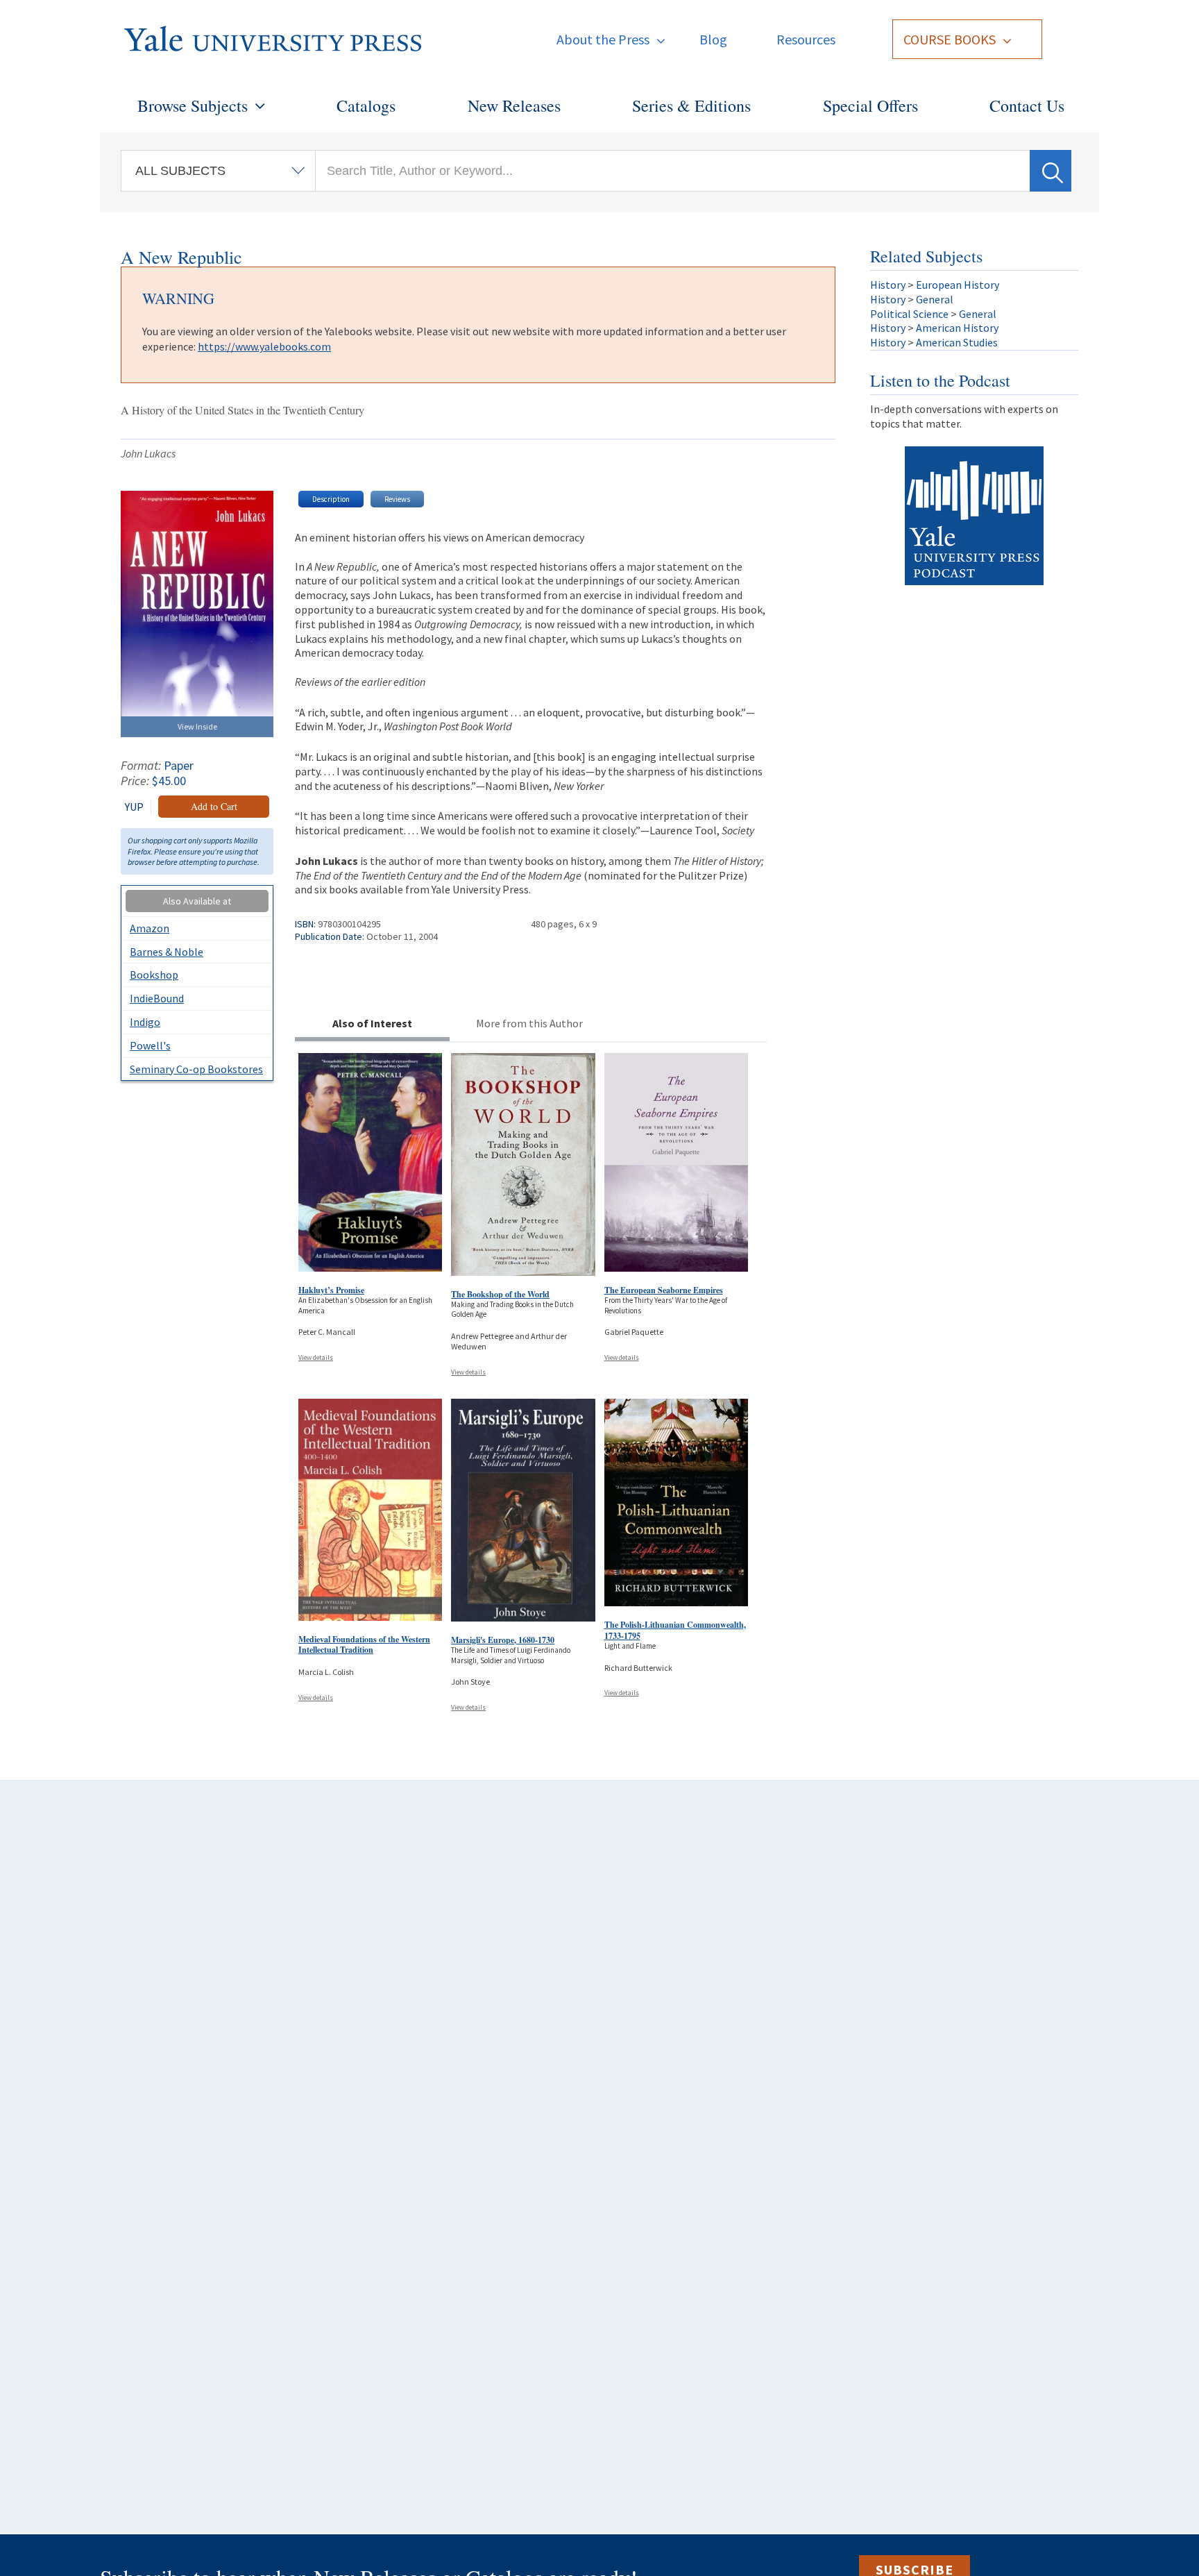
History (888, 285)
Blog (713, 39)
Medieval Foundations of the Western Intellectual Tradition (364, 1645)
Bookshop (154, 975)
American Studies (957, 342)
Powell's (150, 1045)
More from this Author (529, 1023)
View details (316, 1357)
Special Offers (870, 106)
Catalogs (366, 106)
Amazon (150, 928)
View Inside (197, 726)
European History (958, 285)
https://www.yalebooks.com (264, 346)
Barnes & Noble (167, 952)
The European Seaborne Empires (664, 1290)
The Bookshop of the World (500, 1294)
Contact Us (1027, 106)
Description (331, 499)
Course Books (950, 39)
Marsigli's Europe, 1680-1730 (503, 1640)
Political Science (909, 314)
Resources (806, 39)
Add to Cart (214, 806)
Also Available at (197, 901)
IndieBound (157, 998)
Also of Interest (372, 1023)
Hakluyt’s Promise (331, 1290)
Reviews (397, 499)
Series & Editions (691, 106)
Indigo (145, 1022)
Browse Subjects (193, 106)
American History (957, 328)
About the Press (603, 39)
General (935, 299)
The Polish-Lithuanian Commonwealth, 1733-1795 (675, 1630)
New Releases (514, 106)
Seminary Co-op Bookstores (196, 1069)
